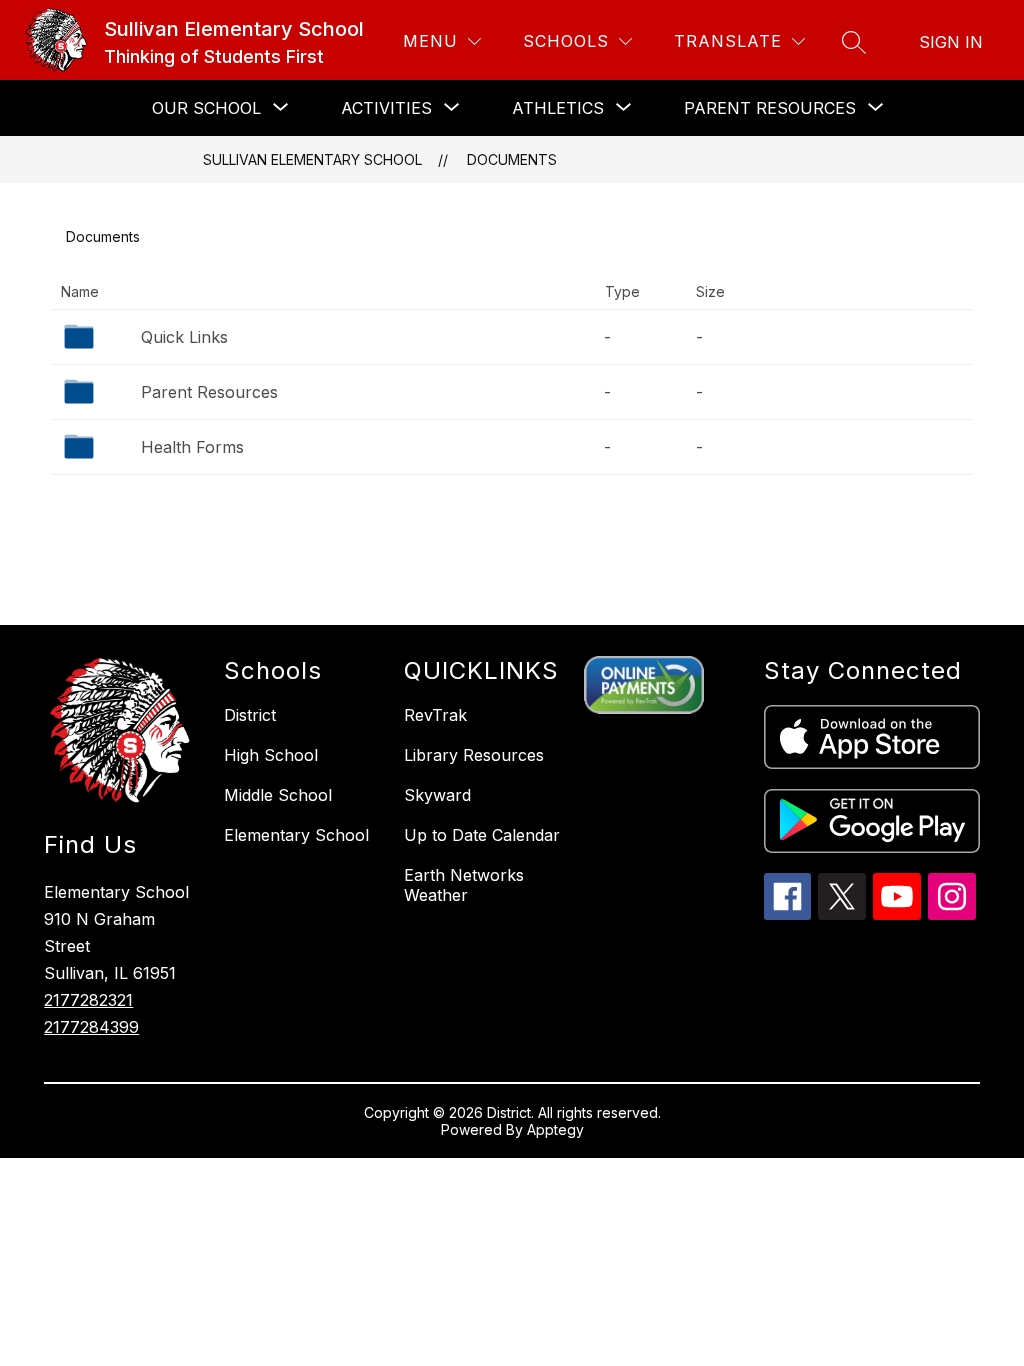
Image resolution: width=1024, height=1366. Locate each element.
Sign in (951, 42)
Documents (512, 159)
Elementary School (296, 835)
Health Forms (192, 447)
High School (271, 755)
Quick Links (184, 337)
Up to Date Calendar (482, 835)
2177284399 (91, 1027)
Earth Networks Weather (464, 885)
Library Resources (474, 755)
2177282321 (88, 1000)
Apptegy (555, 1129)
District (250, 715)
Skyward (437, 795)
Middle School (278, 795)
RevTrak (435, 715)
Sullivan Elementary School (312, 159)
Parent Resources (209, 392)
